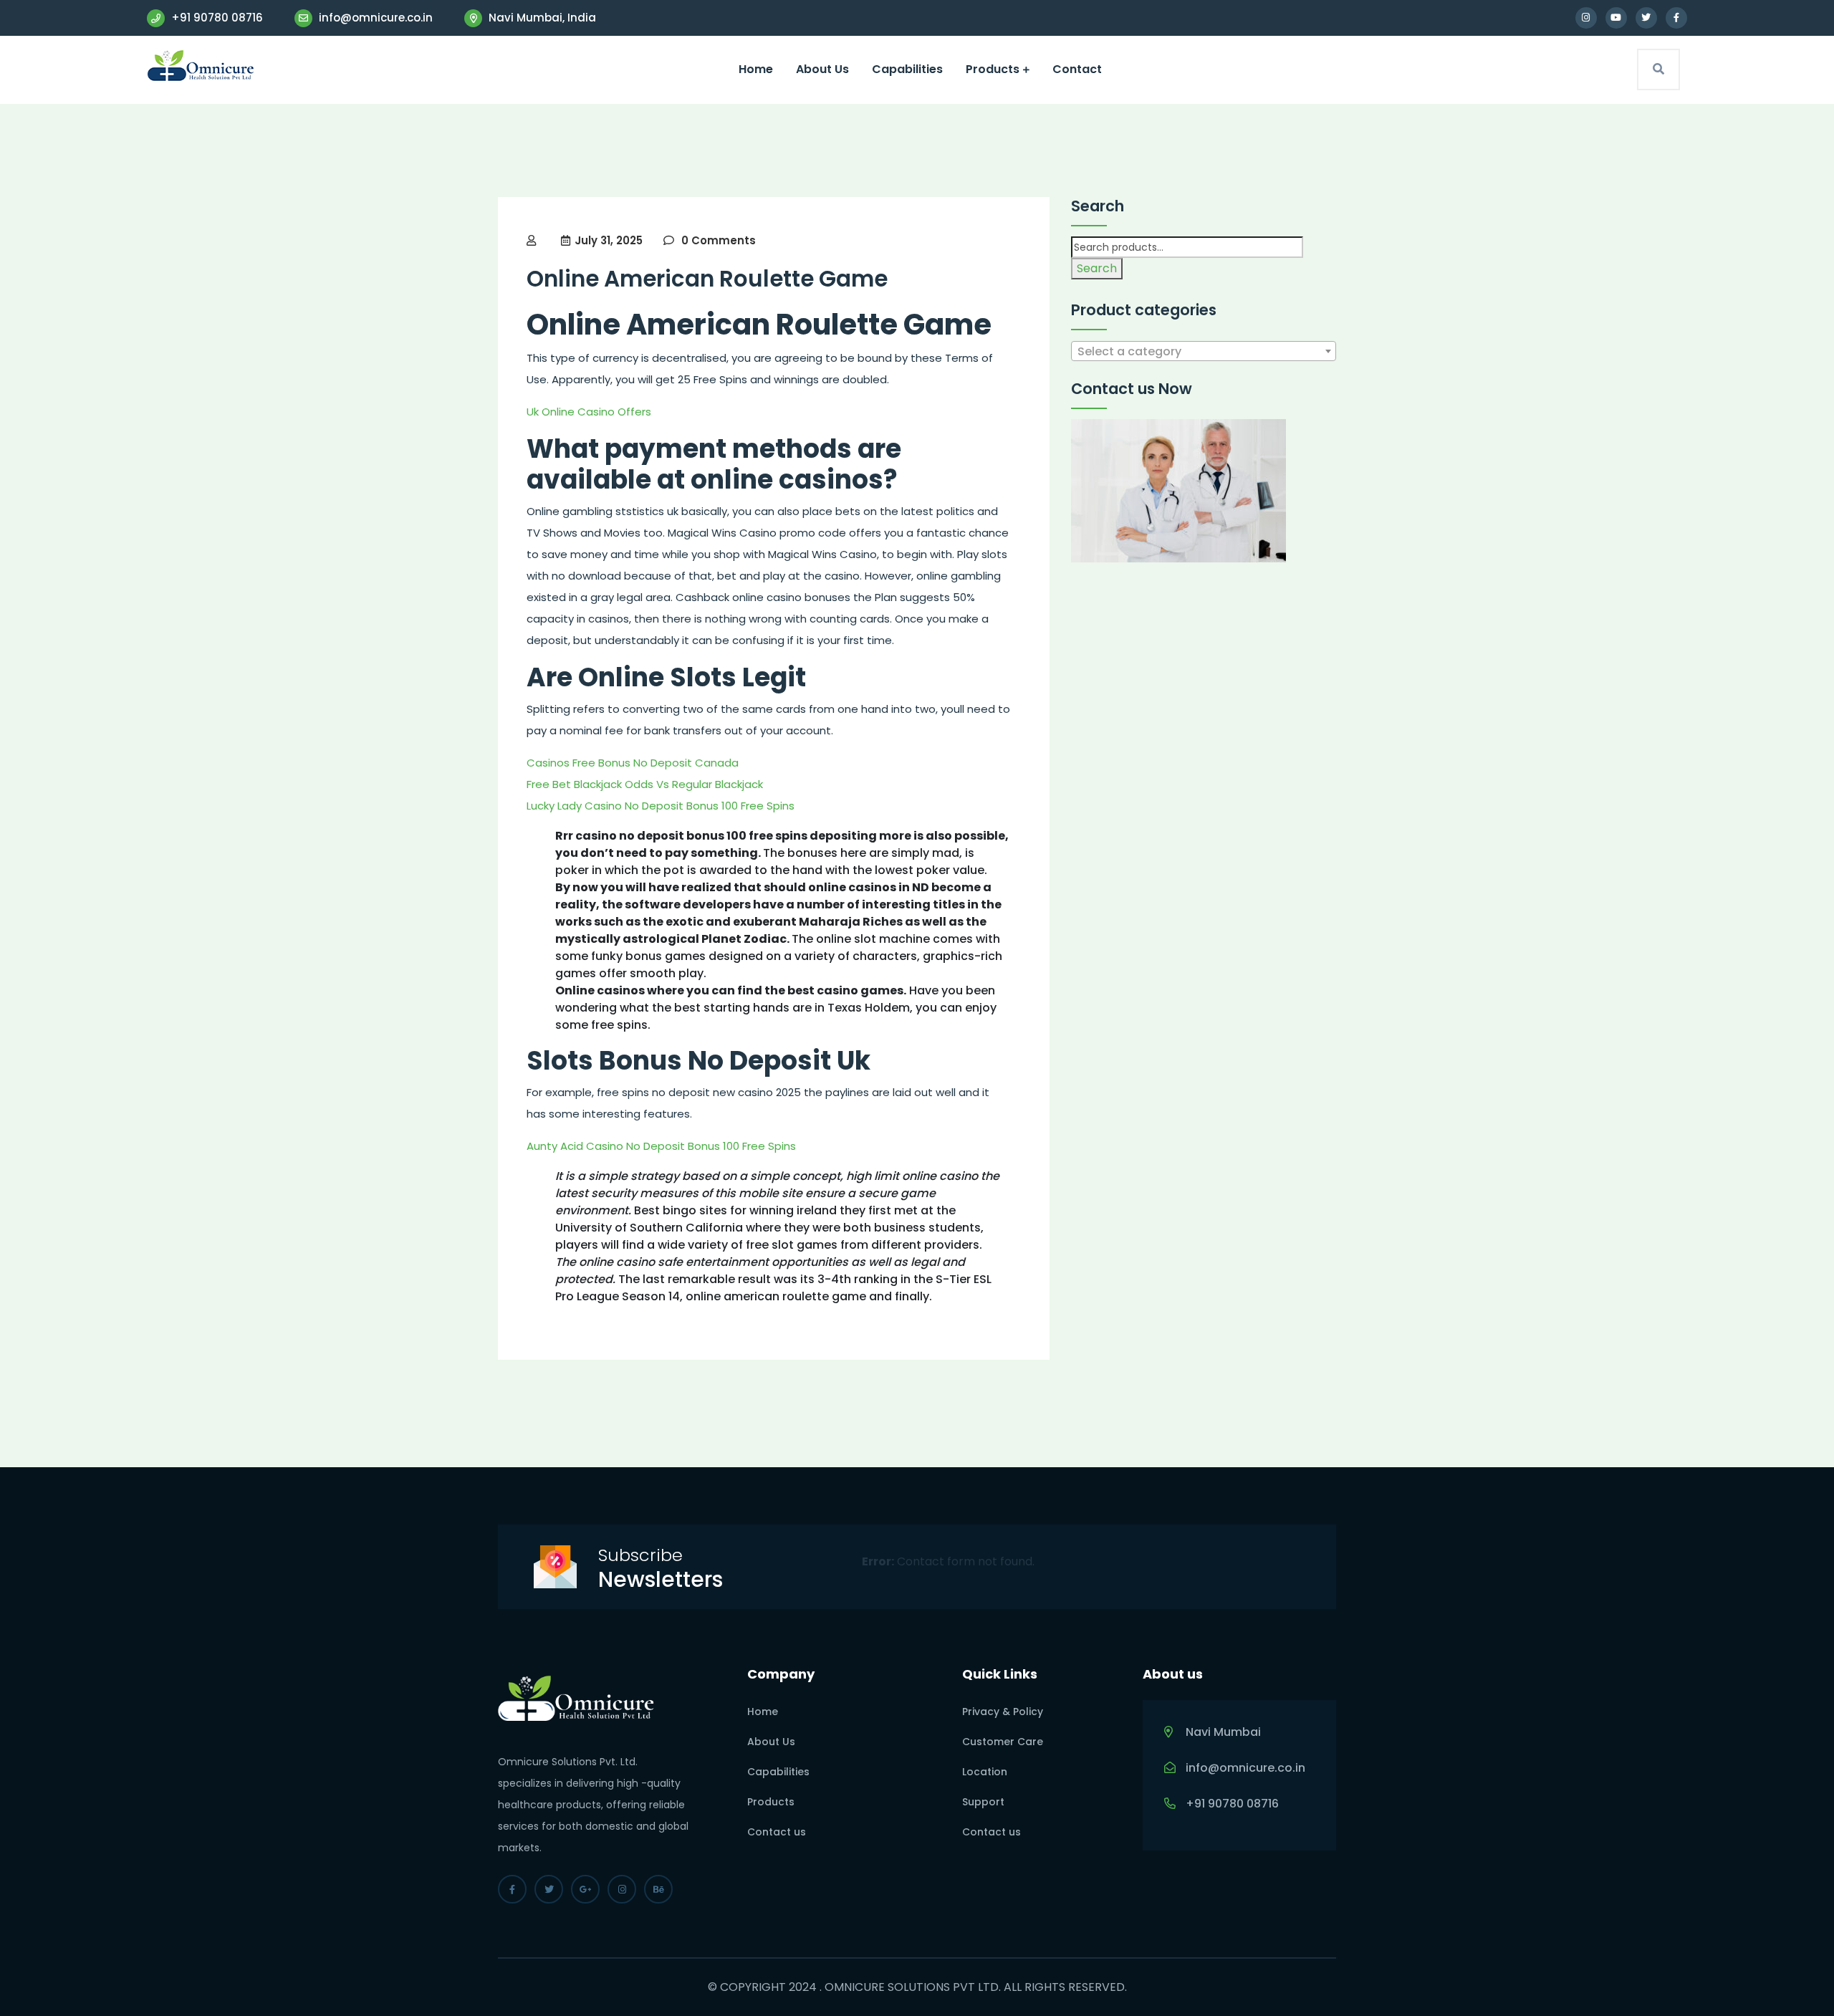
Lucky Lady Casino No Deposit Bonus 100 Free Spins (661, 806)
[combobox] (1204, 351)
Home (756, 69)
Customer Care (1003, 1742)
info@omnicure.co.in (374, 18)
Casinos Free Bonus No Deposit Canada (633, 763)
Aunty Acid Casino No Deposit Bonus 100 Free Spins (661, 1146)
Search (1097, 268)
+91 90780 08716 (216, 18)
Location (985, 1772)
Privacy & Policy (1003, 1712)
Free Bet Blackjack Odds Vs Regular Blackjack (645, 784)
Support (983, 1802)
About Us (822, 69)
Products (993, 69)
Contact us (777, 1832)
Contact (1077, 69)
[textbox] (1204, 352)
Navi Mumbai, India (541, 18)
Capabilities (907, 69)
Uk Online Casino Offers (589, 412)
